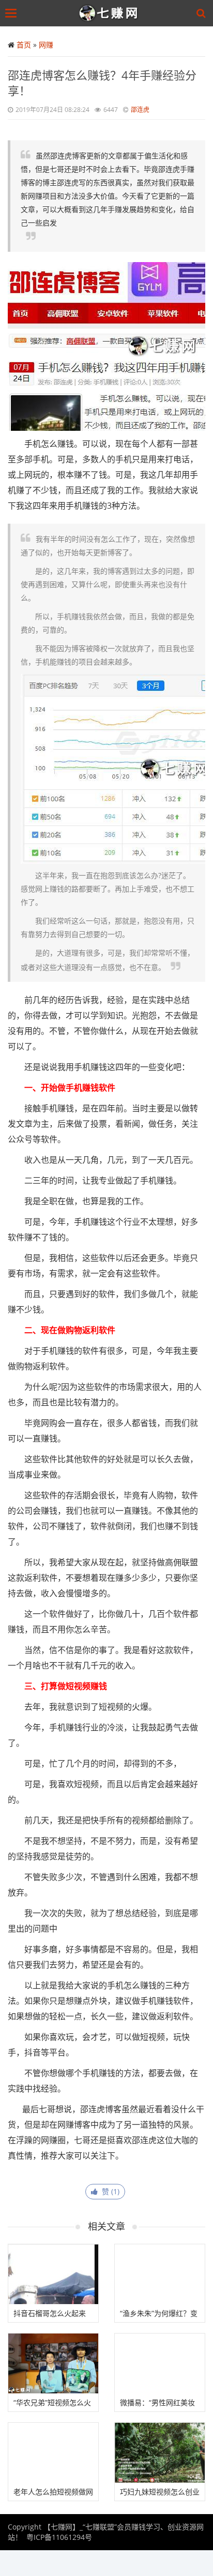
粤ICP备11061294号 (59, 2537)
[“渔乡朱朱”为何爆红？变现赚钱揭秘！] (160, 2274)
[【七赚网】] (109, 13)
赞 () (109, 2191)
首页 (24, 45)
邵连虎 (140, 110)
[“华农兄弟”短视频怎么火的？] (53, 2363)
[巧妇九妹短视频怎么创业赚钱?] (160, 2453)
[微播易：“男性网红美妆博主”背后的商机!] (160, 2363)
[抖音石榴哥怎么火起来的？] (53, 2274)
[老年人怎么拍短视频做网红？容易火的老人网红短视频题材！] (53, 2453)
